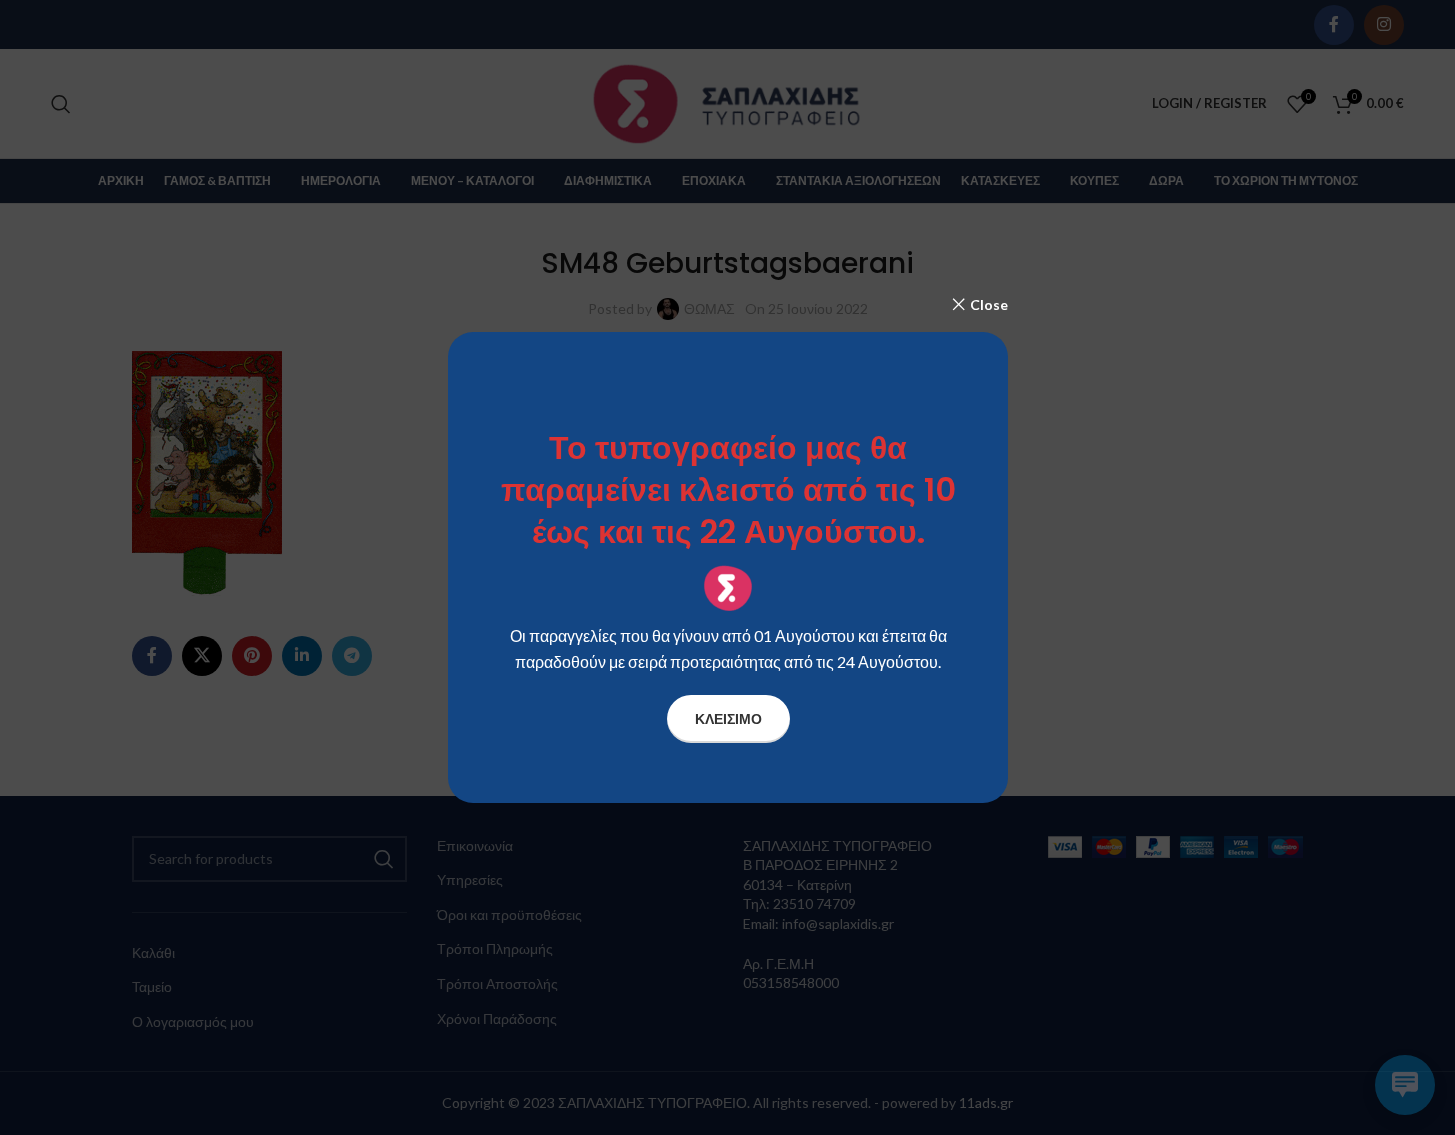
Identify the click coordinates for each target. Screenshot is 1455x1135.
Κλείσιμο (727, 718)
